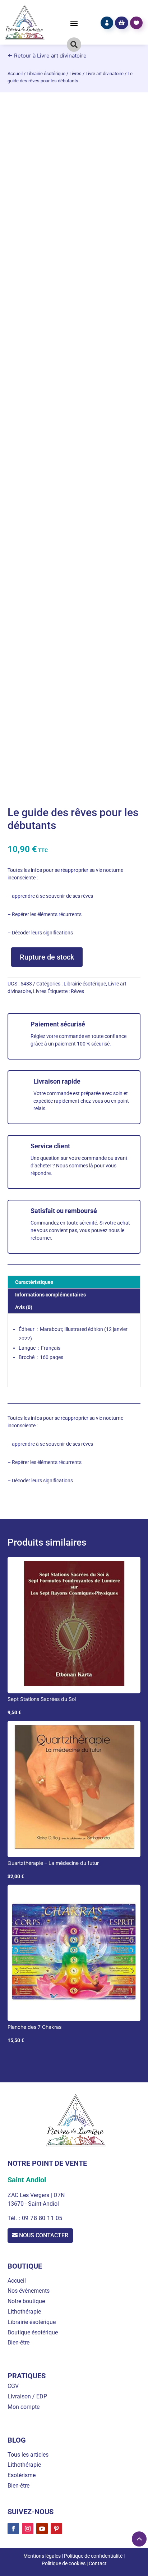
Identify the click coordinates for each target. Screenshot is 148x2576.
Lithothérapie (24, 2312)
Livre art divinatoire (105, 74)
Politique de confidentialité (93, 2556)
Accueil (15, 74)
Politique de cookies (64, 2563)
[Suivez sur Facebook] (13, 2529)
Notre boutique (26, 2301)
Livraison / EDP (27, 2396)
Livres (75, 74)
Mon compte (24, 2407)
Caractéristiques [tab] (34, 1282)
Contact (98, 2563)
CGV (13, 2386)
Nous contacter (44, 2235)
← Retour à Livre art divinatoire (47, 56)
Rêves (77, 991)
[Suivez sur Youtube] (42, 2529)
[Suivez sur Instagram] (28, 2529)
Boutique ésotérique (33, 2332)
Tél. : (15, 2218)
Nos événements (29, 2291)
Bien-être (18, 2342)
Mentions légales (42, 2556)
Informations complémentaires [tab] (50, 1295)
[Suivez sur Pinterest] (56, 2529)
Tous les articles (28, 2455)
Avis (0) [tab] (24, 1307)
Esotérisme (22, 2475)
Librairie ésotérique (46, 74)
